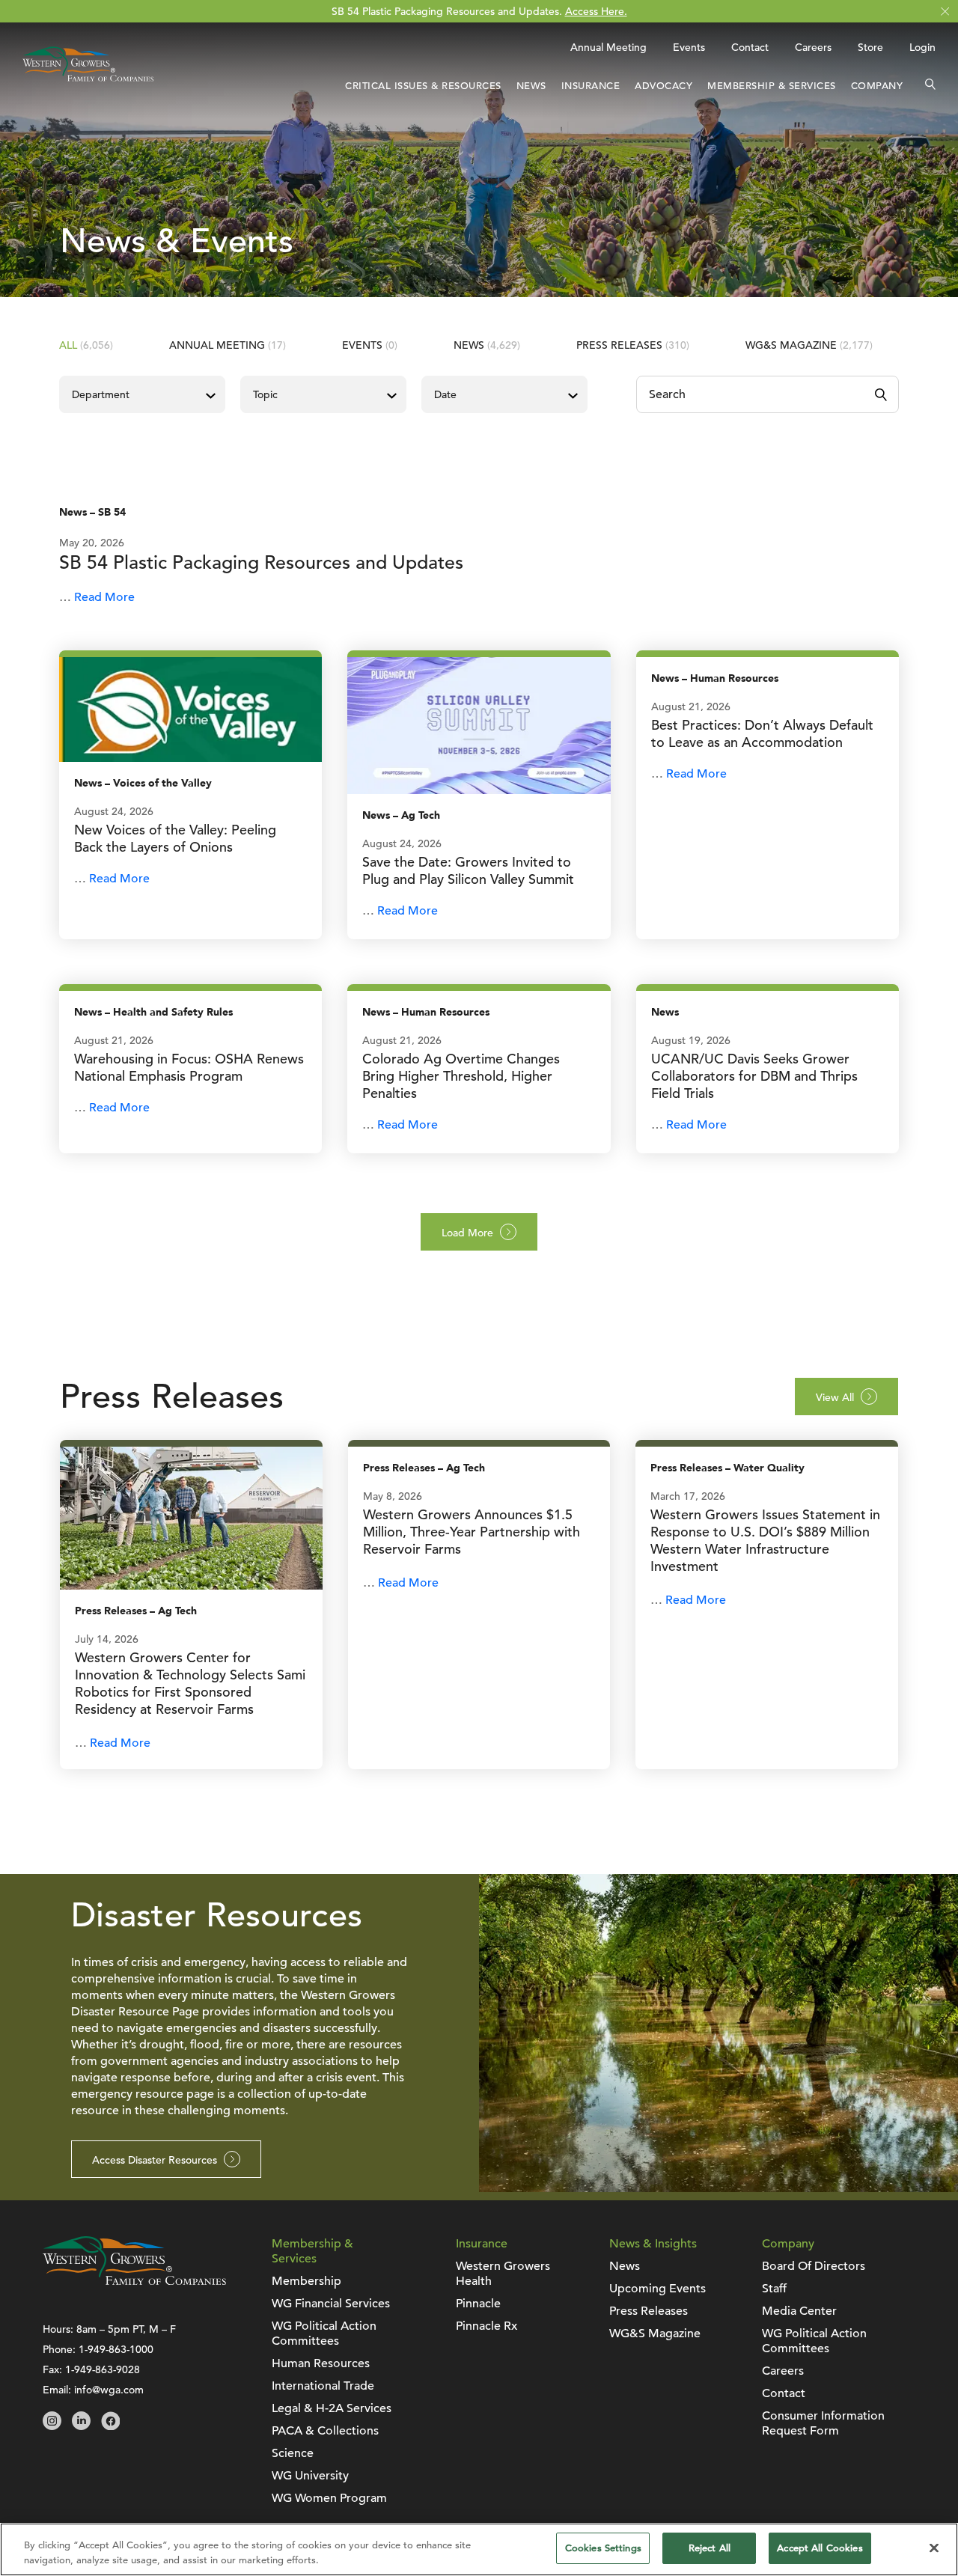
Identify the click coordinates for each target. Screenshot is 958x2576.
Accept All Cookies (820, 2548)
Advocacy (663, 86)
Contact (750, 47)
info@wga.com (109, 2390)
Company (877, 86)
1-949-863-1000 (116, 2349)
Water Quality (769, 1468)
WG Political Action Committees (324, 2334)
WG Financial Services (331, 2304)
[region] (479, 2549)
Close (945, 12)
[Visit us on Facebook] (110, 2426)
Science (293, 2453)
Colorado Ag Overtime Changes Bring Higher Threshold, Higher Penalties (461, 1076)
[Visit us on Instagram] (52, 2426)
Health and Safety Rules (173, 1012)
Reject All (710, 2548)
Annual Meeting (608, 47)
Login (922, 47)
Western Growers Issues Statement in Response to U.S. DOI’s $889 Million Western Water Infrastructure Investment (765, 1540)
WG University (310, 2476)
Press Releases (633, 345)
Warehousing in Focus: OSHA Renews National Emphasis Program (189, 1067)
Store (870, 47)
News (531, 86)
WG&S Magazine (809, 345)
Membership (306, 2281)
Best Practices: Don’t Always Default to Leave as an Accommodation (762, 733)
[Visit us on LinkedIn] (81, 2426)
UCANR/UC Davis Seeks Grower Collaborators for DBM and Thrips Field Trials (754, 1076)
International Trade (323, 2386)
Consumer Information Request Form (823, 2423)
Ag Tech (421, 815)
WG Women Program (329, 2498)
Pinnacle (478, 2304)
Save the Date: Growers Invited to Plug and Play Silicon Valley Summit (468, 870)
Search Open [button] (930, 86)
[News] (190, 709)
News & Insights (653, 2244)
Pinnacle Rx (486, 2326)
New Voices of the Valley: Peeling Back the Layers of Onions (175, 838)
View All (835, 1397)
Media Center (799, 2311)
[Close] (934, 2548)
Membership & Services (772, 86)
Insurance (591, 86)
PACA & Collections (325, 2431)
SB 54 (112, 512)
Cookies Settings (603, 2548)
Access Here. (596, 11)
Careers (813, 47)
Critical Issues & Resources (423, 86)
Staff (774, 2289)
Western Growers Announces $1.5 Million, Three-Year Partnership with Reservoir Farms (472, 1532)
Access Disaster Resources (155, 2160)
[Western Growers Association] (88, 85)
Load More (467, 1233)
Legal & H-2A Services (332, 2408)
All (86, 345)
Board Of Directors (814, 2266)
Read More (104, 597)
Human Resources (734, 678)
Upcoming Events (658, 2289)
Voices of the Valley (162, 783)
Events (689, 47)
